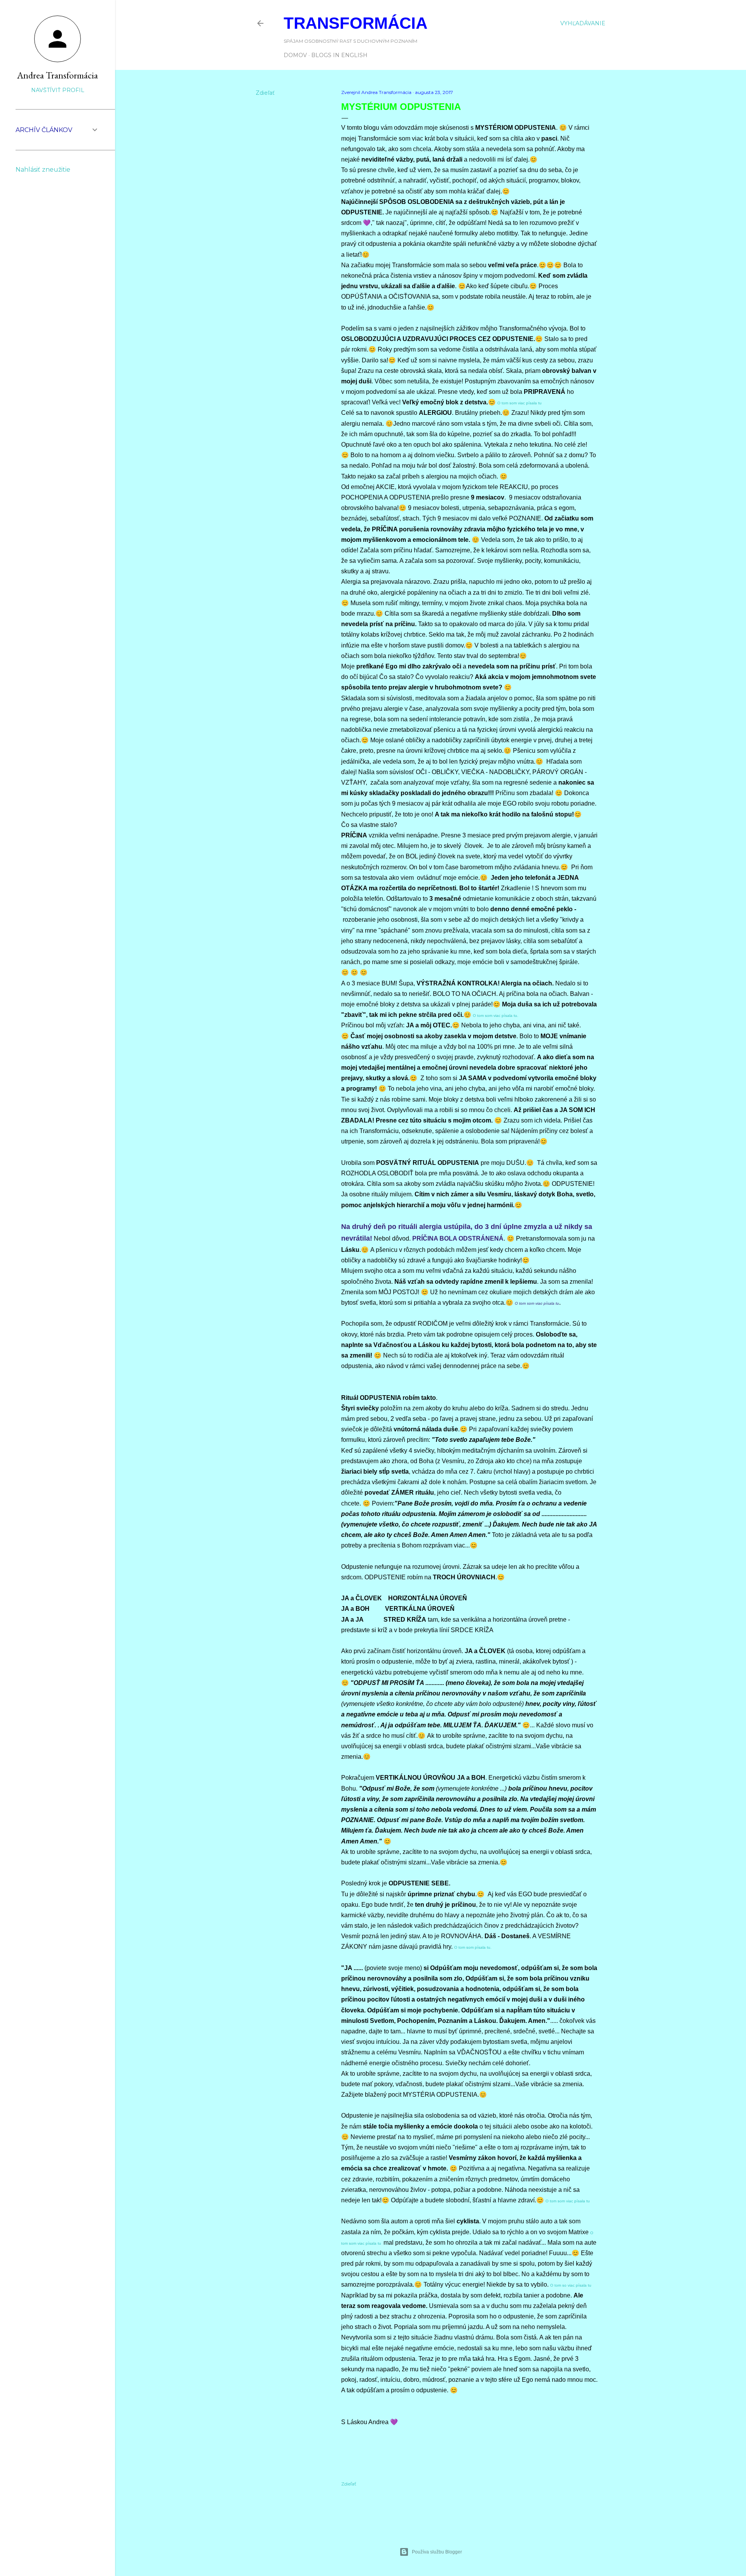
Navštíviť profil (58, 90)
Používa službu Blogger (437, 2552)
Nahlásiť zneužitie (43, 170)
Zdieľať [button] (265, 93)
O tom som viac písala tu (519, 403)
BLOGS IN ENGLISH (339, 55)
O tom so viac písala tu (571, 2285)
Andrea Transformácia (58, 75)
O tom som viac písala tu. (496, 1016)
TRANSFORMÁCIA (356, 23)
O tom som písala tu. (473, 1947)
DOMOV (295, 55)
